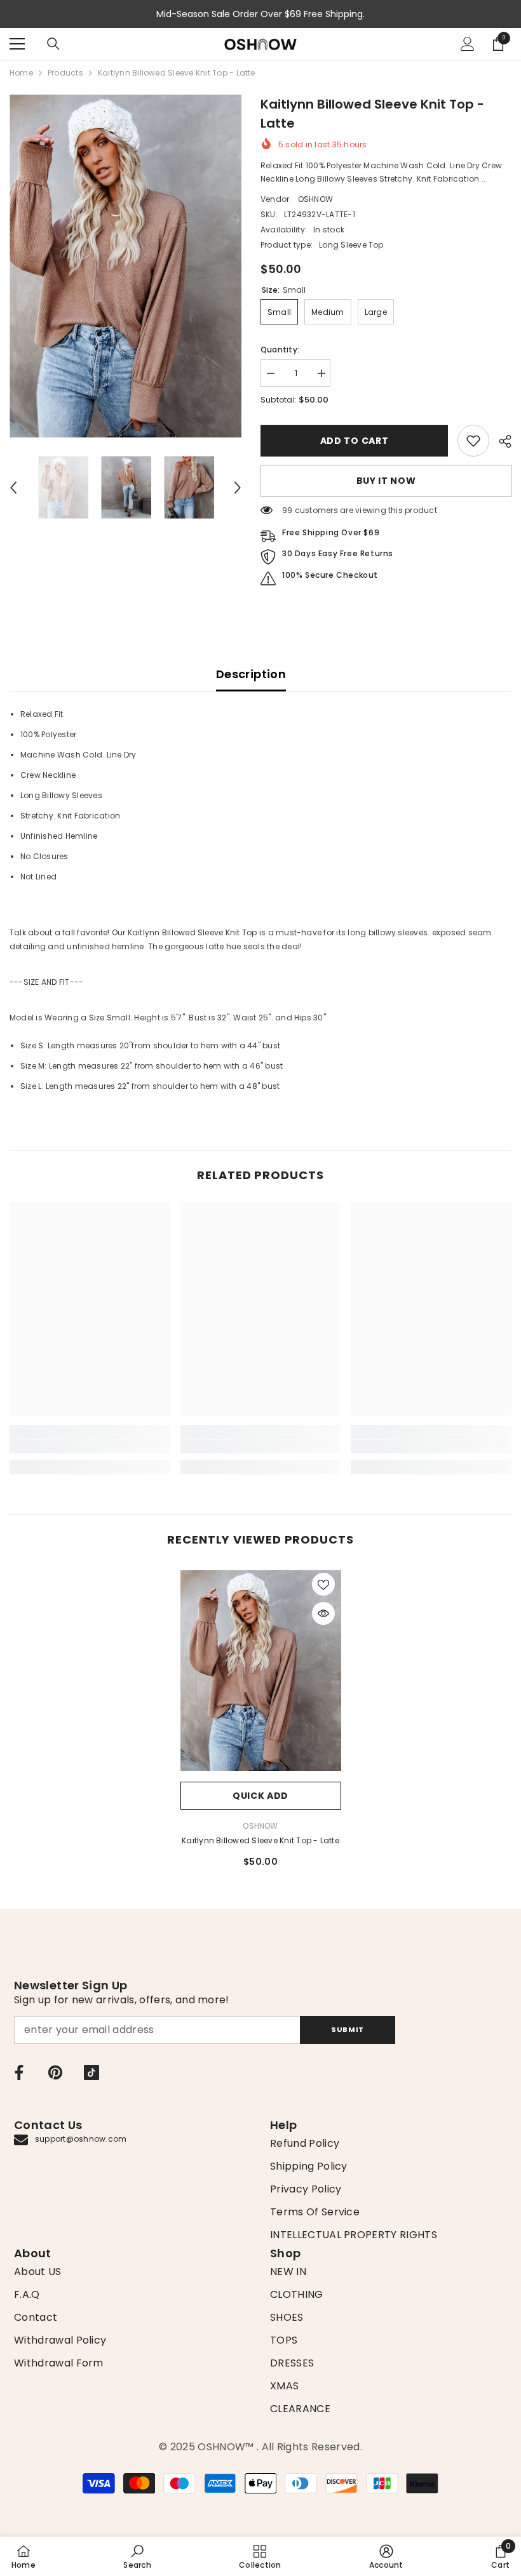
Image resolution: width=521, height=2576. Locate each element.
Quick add (260, 1796)
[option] (125, 266)
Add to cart (355, 441)
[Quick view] (323, 1613)
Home (21, 73)
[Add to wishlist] (323, 1584)
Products (65, 73)
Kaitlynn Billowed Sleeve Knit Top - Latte (260, 1840)
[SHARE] (500, 441)
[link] (473, 441)
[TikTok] (91, 2072)
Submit (347, 2029)
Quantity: (280, 350)
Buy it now (386, 481)
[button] (13, 488)
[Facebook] (19, 2072)
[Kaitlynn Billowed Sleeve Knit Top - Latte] (261, 1671)
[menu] (17, 44)
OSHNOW (315, 199)
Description (251, 674)
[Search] (53, 44)
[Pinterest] (55, 2072)
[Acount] (468, 44)
